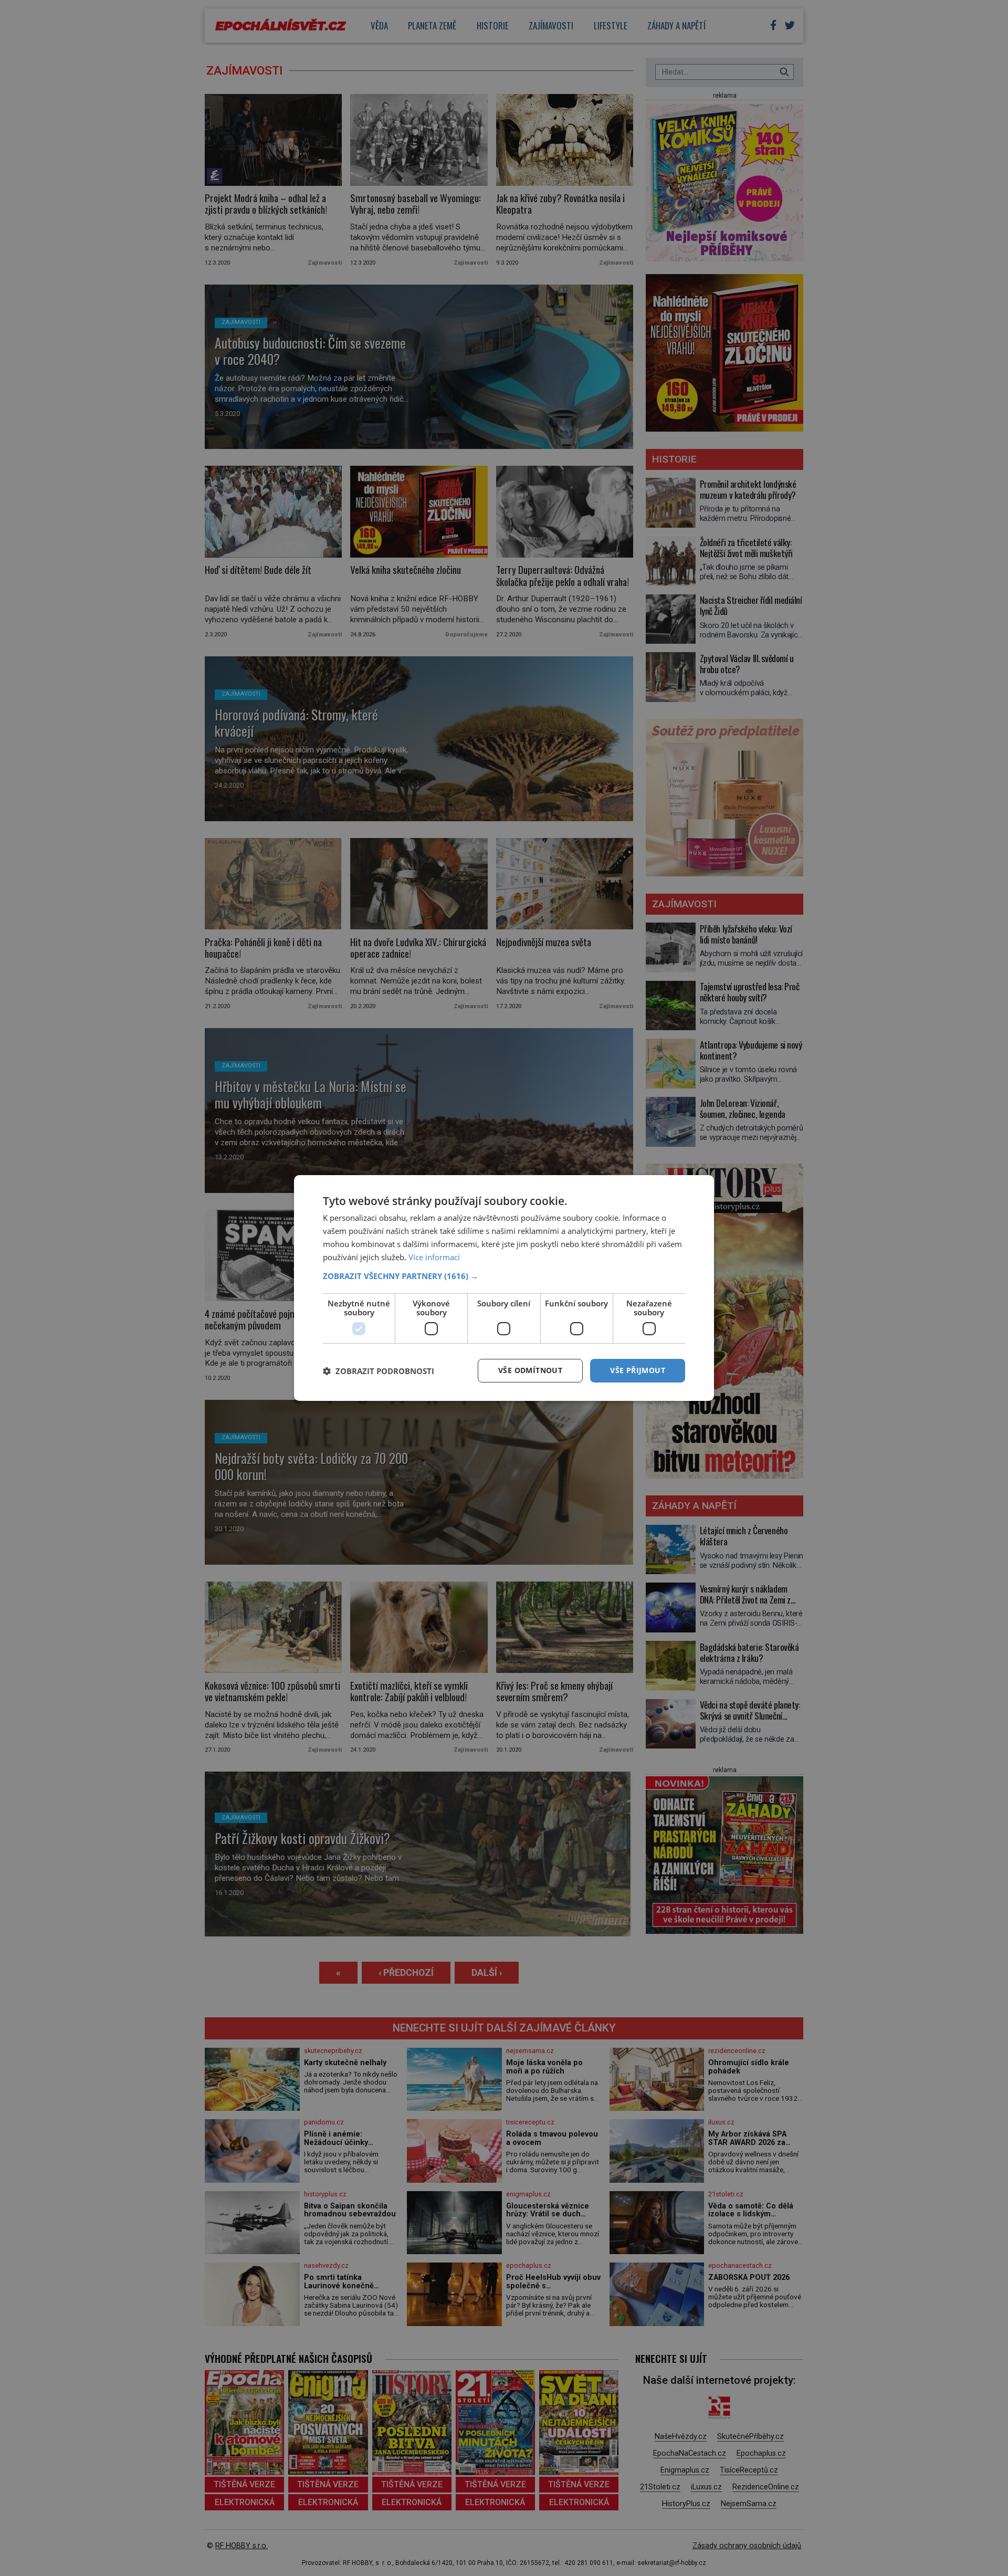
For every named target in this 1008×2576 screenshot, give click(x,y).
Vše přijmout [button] (638, 1370)
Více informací (434, 1257)
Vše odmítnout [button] (530, 1370)
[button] (504, 1276)
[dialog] (504, 1288)
